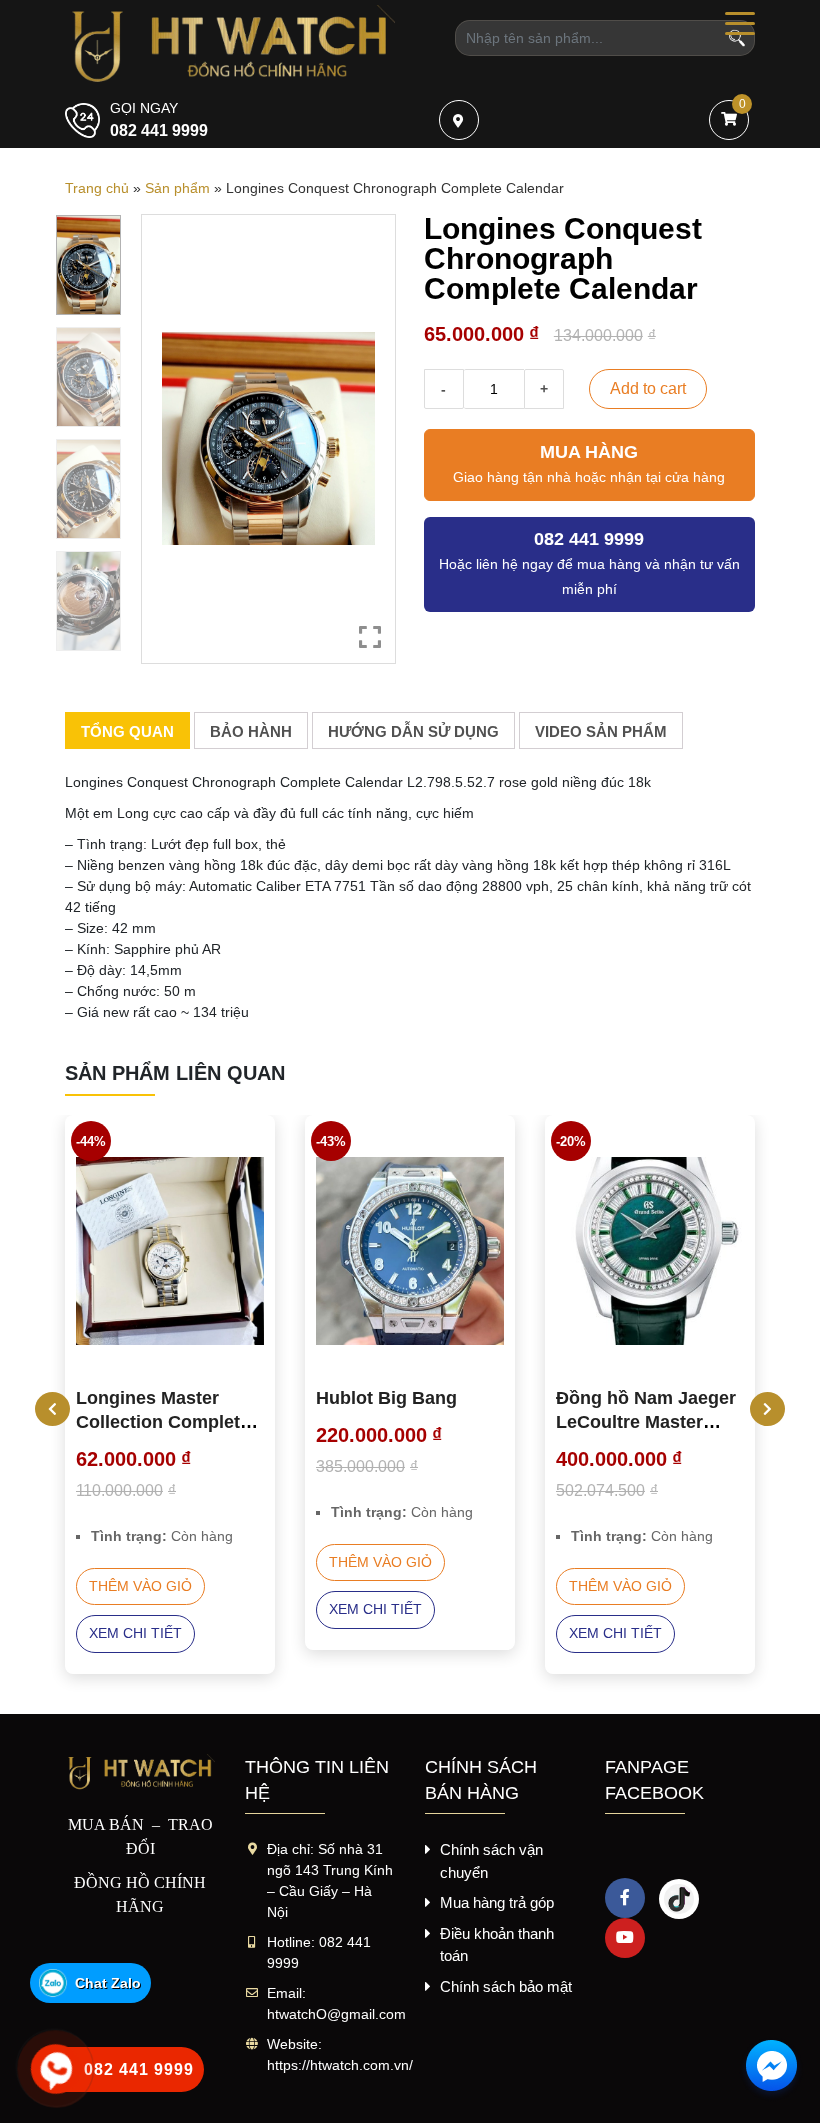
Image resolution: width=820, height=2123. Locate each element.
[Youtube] (625, 1938)
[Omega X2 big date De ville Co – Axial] (650, 1251)
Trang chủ (97, 188)
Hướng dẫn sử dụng (413, 731)
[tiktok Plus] (679, 1898)
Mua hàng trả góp (497, 1902)
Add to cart (648, 388)
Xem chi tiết (135, 1609)
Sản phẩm (177, 188)
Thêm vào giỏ (140, 1562)
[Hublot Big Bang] (170, 1251)
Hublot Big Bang (146, 1398)
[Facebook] (625, 1898)
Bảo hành (251, 731)
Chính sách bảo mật (506, 1986)
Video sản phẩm (601, 731)
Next (760, 1409)
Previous (45, 1409)
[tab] (127, 731)
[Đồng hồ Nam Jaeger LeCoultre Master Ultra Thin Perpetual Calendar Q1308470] (410, 1251)
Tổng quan (127, 731)
